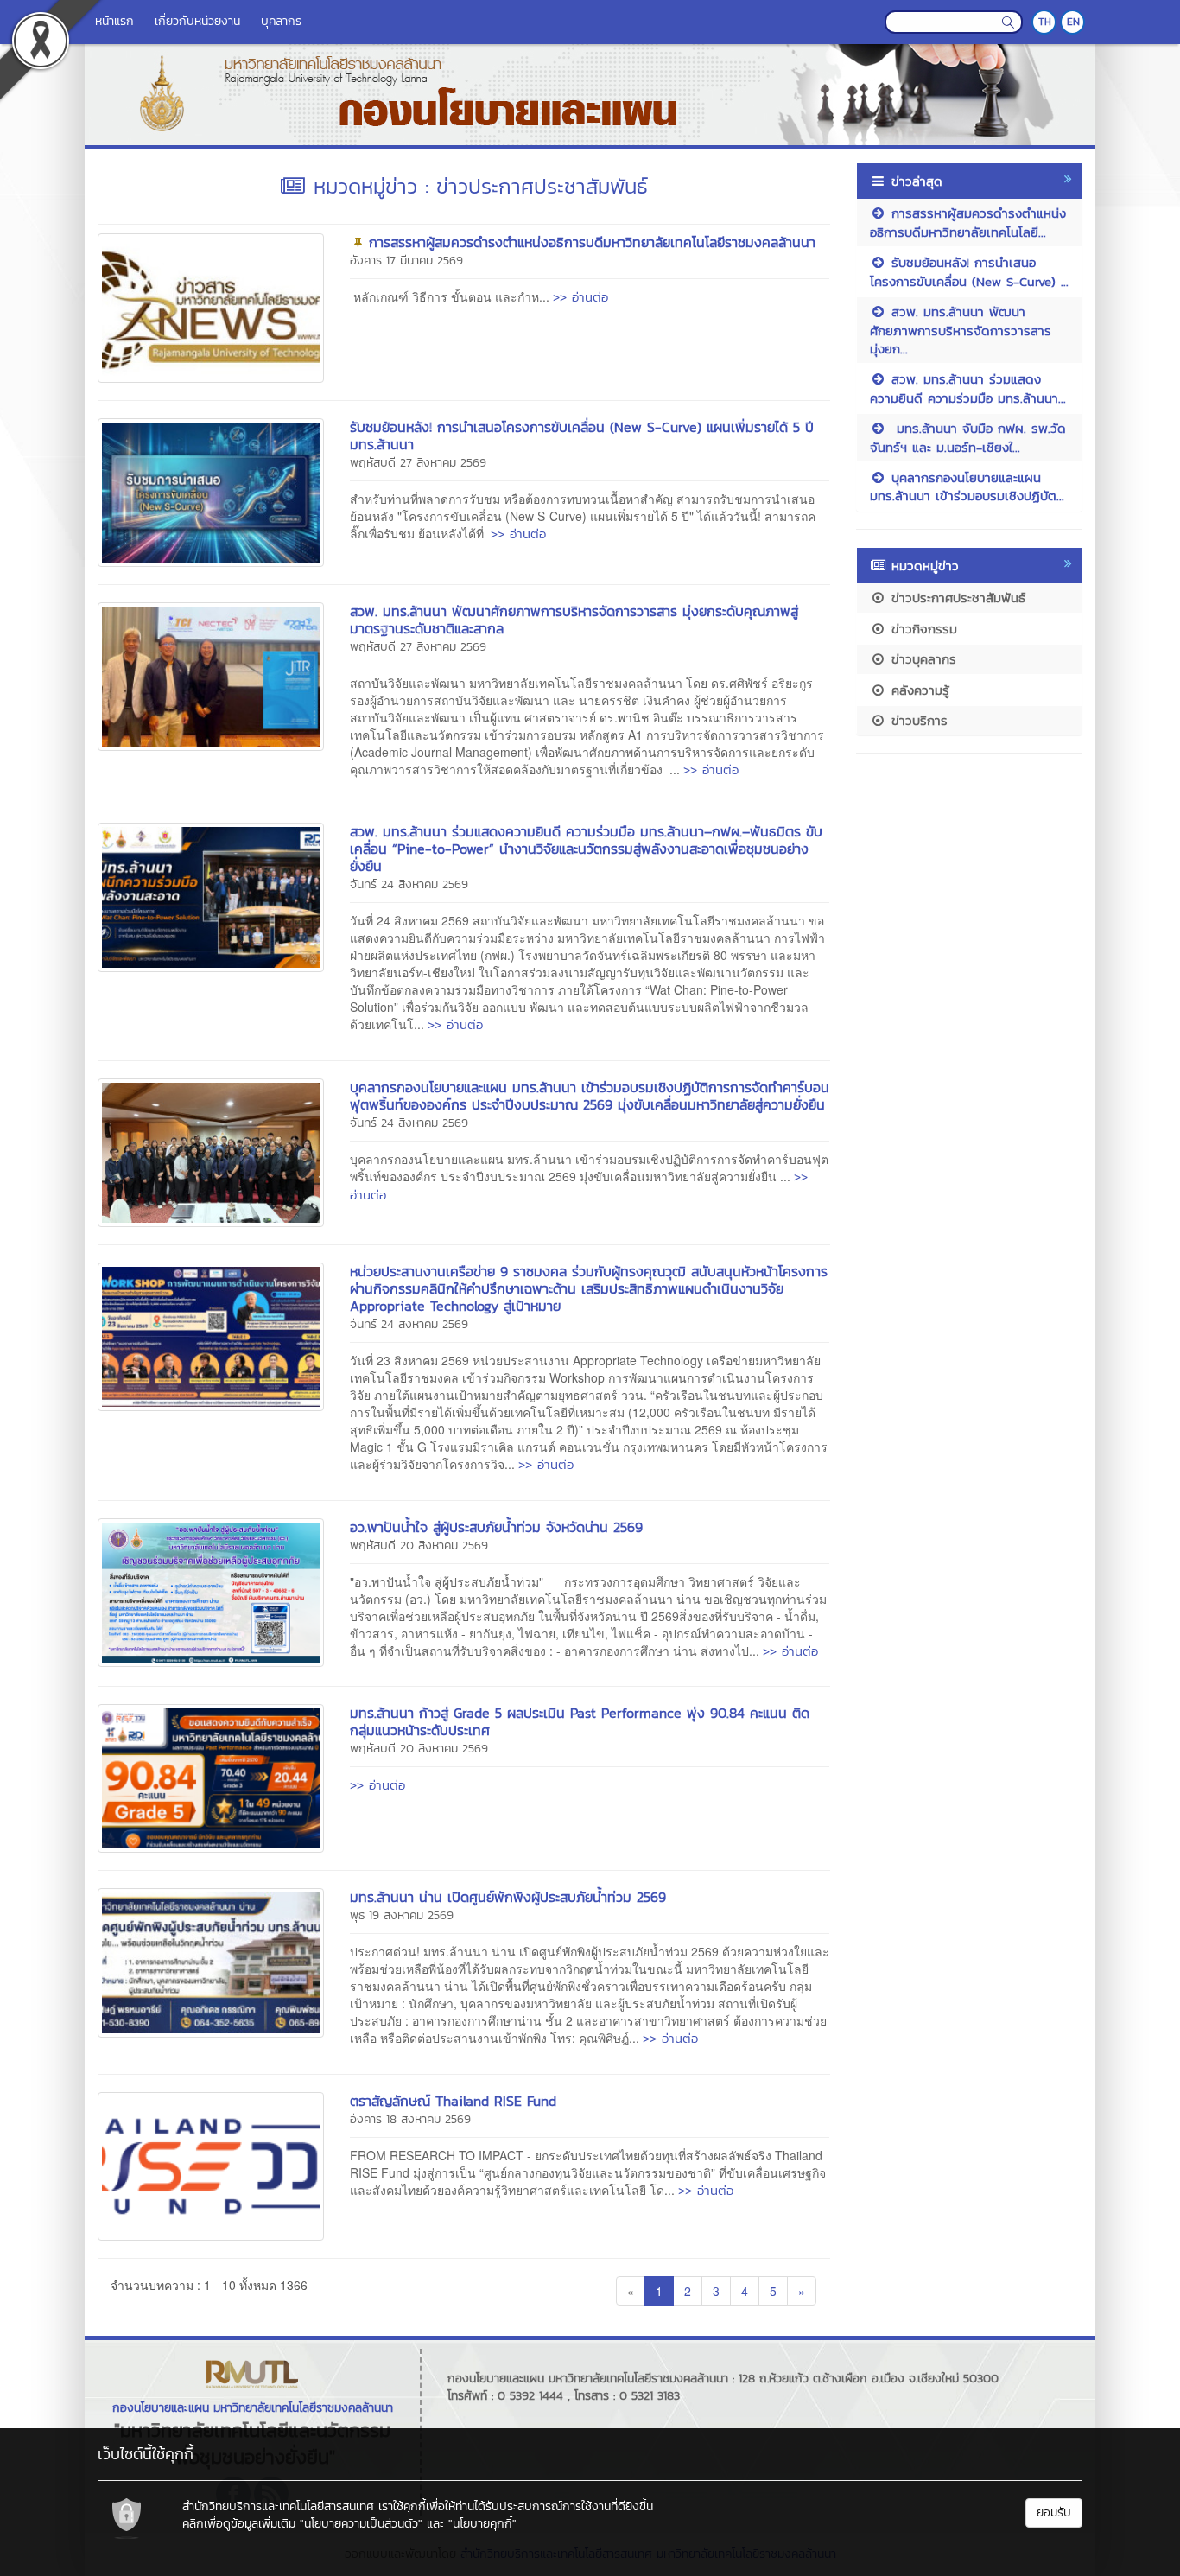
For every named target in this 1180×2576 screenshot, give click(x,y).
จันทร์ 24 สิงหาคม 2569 (409, 884)
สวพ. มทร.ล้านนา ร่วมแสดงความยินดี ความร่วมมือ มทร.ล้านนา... (968, 388)
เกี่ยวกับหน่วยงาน (197, 21)
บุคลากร (281, 21)
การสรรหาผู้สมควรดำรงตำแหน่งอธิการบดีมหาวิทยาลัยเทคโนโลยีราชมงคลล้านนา (592, 242)
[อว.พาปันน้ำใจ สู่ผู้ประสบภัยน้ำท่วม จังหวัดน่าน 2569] (211, 1590)
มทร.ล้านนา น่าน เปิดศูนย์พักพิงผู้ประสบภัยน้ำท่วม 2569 (508, 1897)
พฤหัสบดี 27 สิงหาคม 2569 (418, 463)
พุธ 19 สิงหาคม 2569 (402, 1915)
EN (1073, 22)
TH (1045, 22)
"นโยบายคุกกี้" (482, 2524)
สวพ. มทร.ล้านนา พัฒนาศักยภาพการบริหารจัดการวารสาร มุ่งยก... (961, 330)
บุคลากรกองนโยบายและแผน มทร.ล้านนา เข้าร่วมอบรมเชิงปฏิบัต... (967, 487)
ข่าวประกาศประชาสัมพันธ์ (956, 598)
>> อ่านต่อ (580, 297)
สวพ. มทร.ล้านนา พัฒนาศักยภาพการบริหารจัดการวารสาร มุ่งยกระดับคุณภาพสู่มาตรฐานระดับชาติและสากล (574, 620)
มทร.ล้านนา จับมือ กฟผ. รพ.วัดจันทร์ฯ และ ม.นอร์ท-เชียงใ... (968, 437)
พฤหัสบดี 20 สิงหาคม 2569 (419, 1546)
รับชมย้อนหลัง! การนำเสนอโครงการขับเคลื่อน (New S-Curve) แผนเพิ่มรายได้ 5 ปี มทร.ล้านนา (582, 436)
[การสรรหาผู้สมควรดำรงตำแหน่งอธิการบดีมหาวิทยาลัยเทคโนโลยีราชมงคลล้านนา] (211, 306)
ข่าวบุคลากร (921, 659)
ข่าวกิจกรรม (922, 629)
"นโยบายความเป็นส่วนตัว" (361, 2524)
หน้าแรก (114, 21)
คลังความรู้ (918, 690)
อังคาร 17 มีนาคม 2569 (406, 261)
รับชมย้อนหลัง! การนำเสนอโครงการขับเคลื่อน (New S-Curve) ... (969, 271)
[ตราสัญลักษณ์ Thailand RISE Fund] (211, 2165)
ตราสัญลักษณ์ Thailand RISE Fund (453, 2101)
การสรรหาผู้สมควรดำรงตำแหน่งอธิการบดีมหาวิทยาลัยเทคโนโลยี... (968, 222)
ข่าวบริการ (917, 720)
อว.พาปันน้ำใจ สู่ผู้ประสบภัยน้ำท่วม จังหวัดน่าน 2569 (496, 1527)
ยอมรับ (1054, 2512)
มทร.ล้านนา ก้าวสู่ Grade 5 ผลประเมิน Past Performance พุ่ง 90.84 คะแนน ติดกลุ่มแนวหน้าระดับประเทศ (580, 1721)
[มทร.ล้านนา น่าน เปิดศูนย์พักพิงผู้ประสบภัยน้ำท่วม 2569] (211, 1961)
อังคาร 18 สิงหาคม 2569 (410, 2119)
